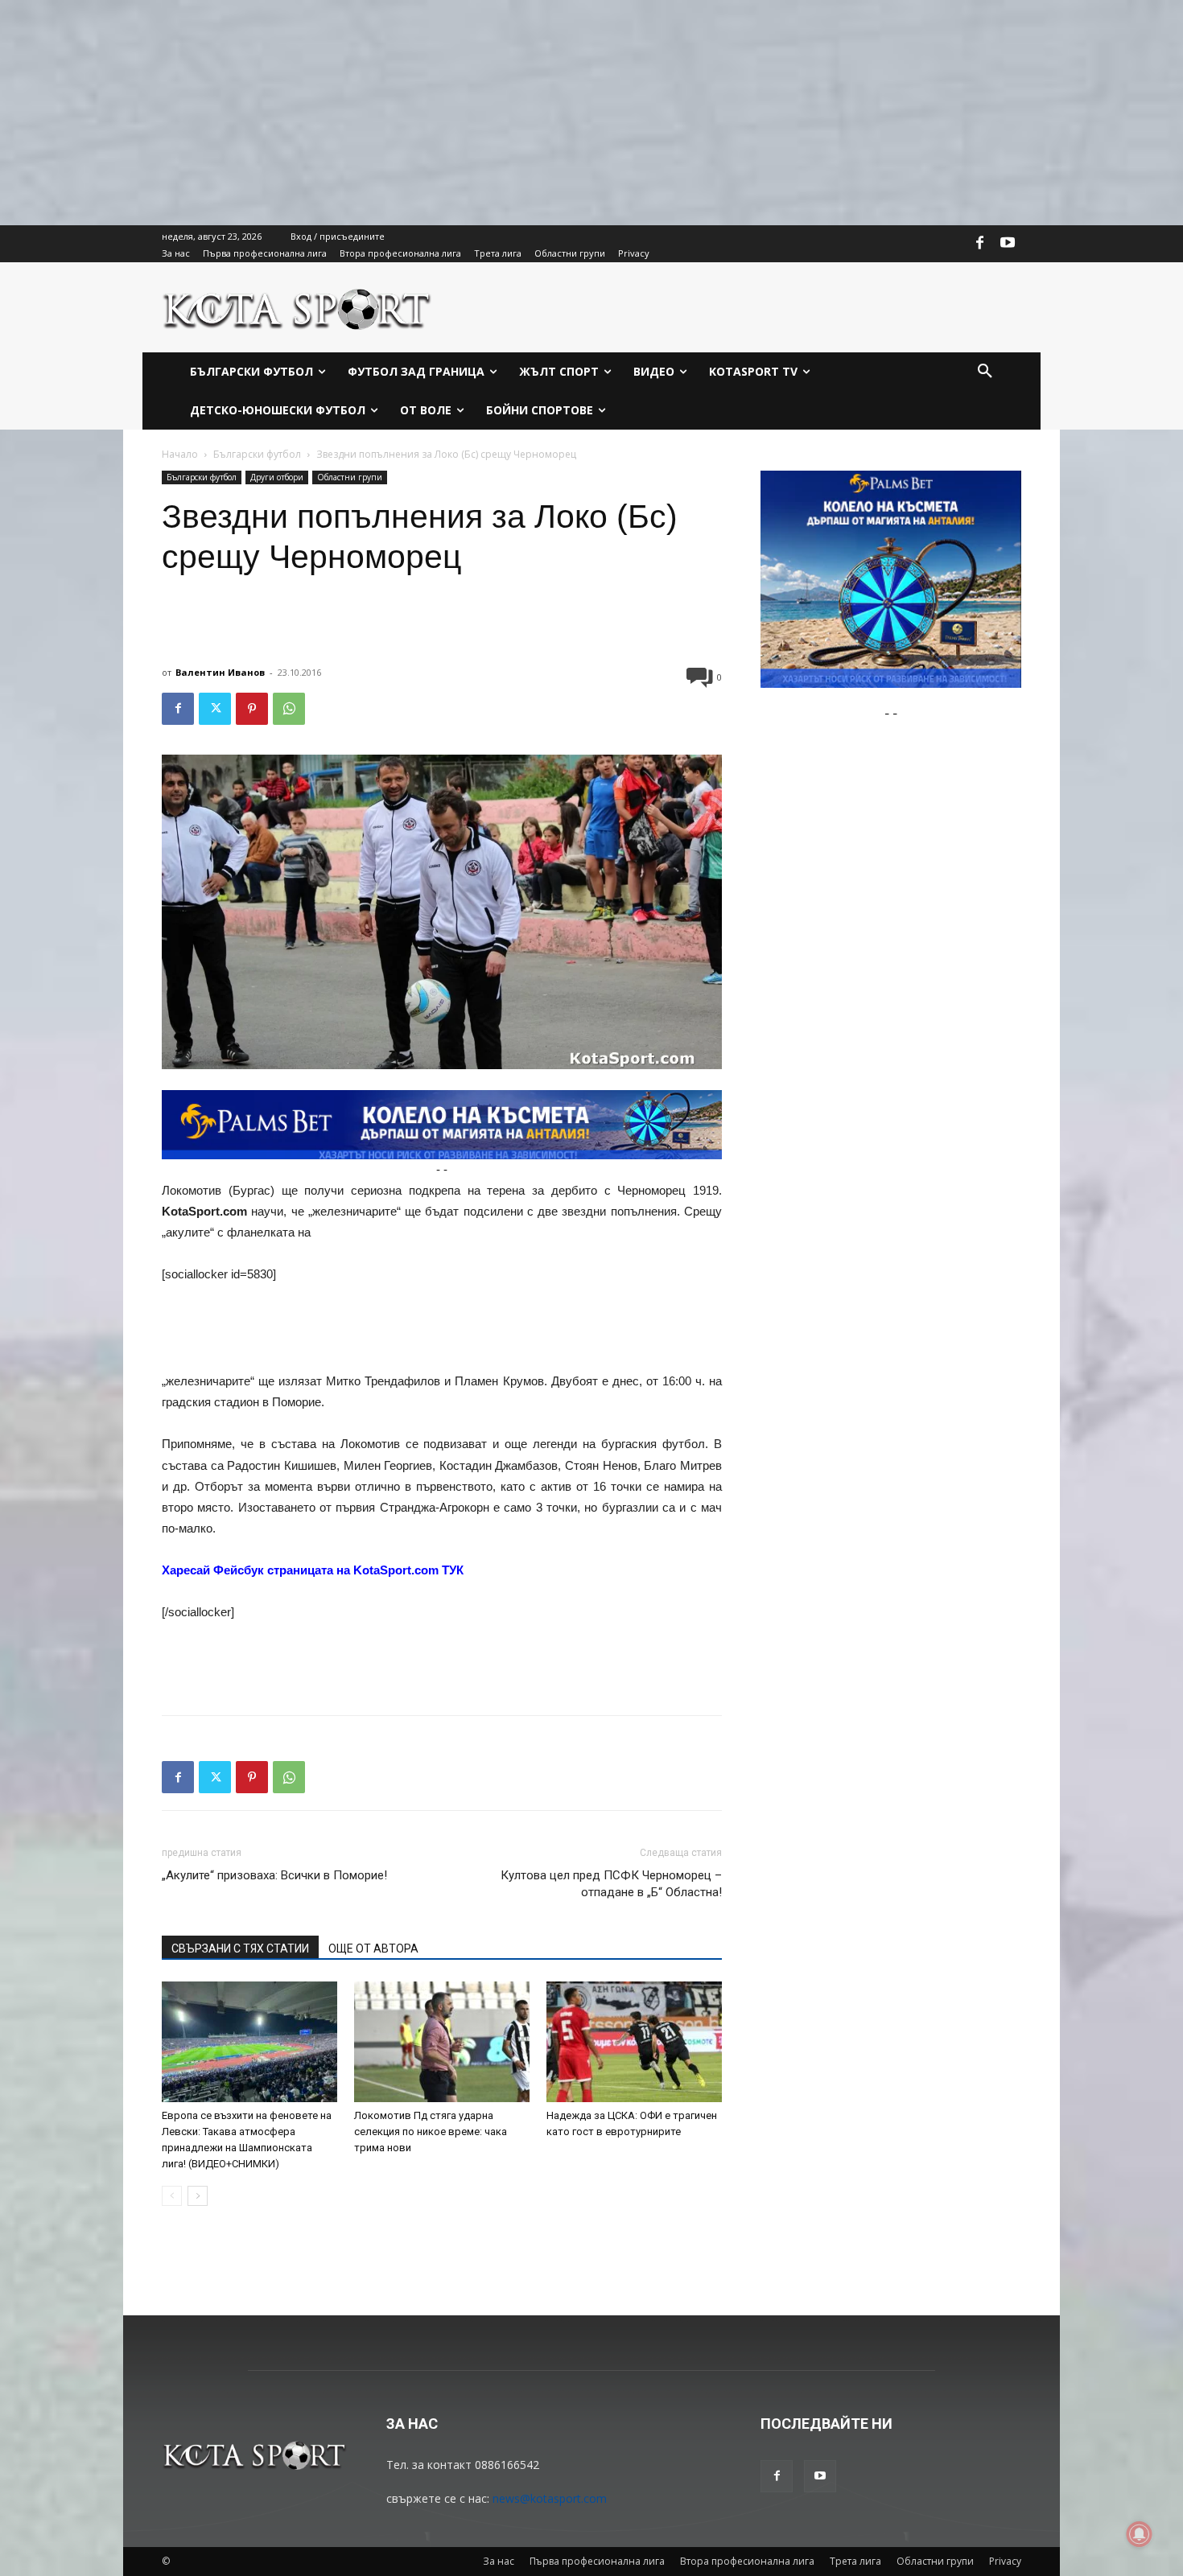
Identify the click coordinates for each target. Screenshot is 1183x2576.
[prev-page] (172, 2196)
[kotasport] (297, 307)
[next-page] (198, 2196)
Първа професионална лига (597, 2561)
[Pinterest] (252, 709)
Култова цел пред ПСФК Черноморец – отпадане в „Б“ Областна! (611, 1884)
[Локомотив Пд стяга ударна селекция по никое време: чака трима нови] (442, 2042)
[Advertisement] (483, 113)
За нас (499, 2561)
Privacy (1005, 2561)
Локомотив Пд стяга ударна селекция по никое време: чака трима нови (431, 2132)
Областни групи (350, 477)
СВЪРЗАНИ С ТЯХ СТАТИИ (240, 1948)
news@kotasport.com (550, 2498)
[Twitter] (215, 709)
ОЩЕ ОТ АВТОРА (373, 1948)
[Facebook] (980, 244)
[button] (985, 372)
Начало (180, 454)
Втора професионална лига (747, 2561)
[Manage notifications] (1140, 2534)
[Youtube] (1008, 244)
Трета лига (855, 2561)
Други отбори (277, 477)
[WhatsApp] (289, 709)
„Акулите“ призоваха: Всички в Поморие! (274, 1875)
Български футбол (257, 454)
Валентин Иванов (220, 672)
